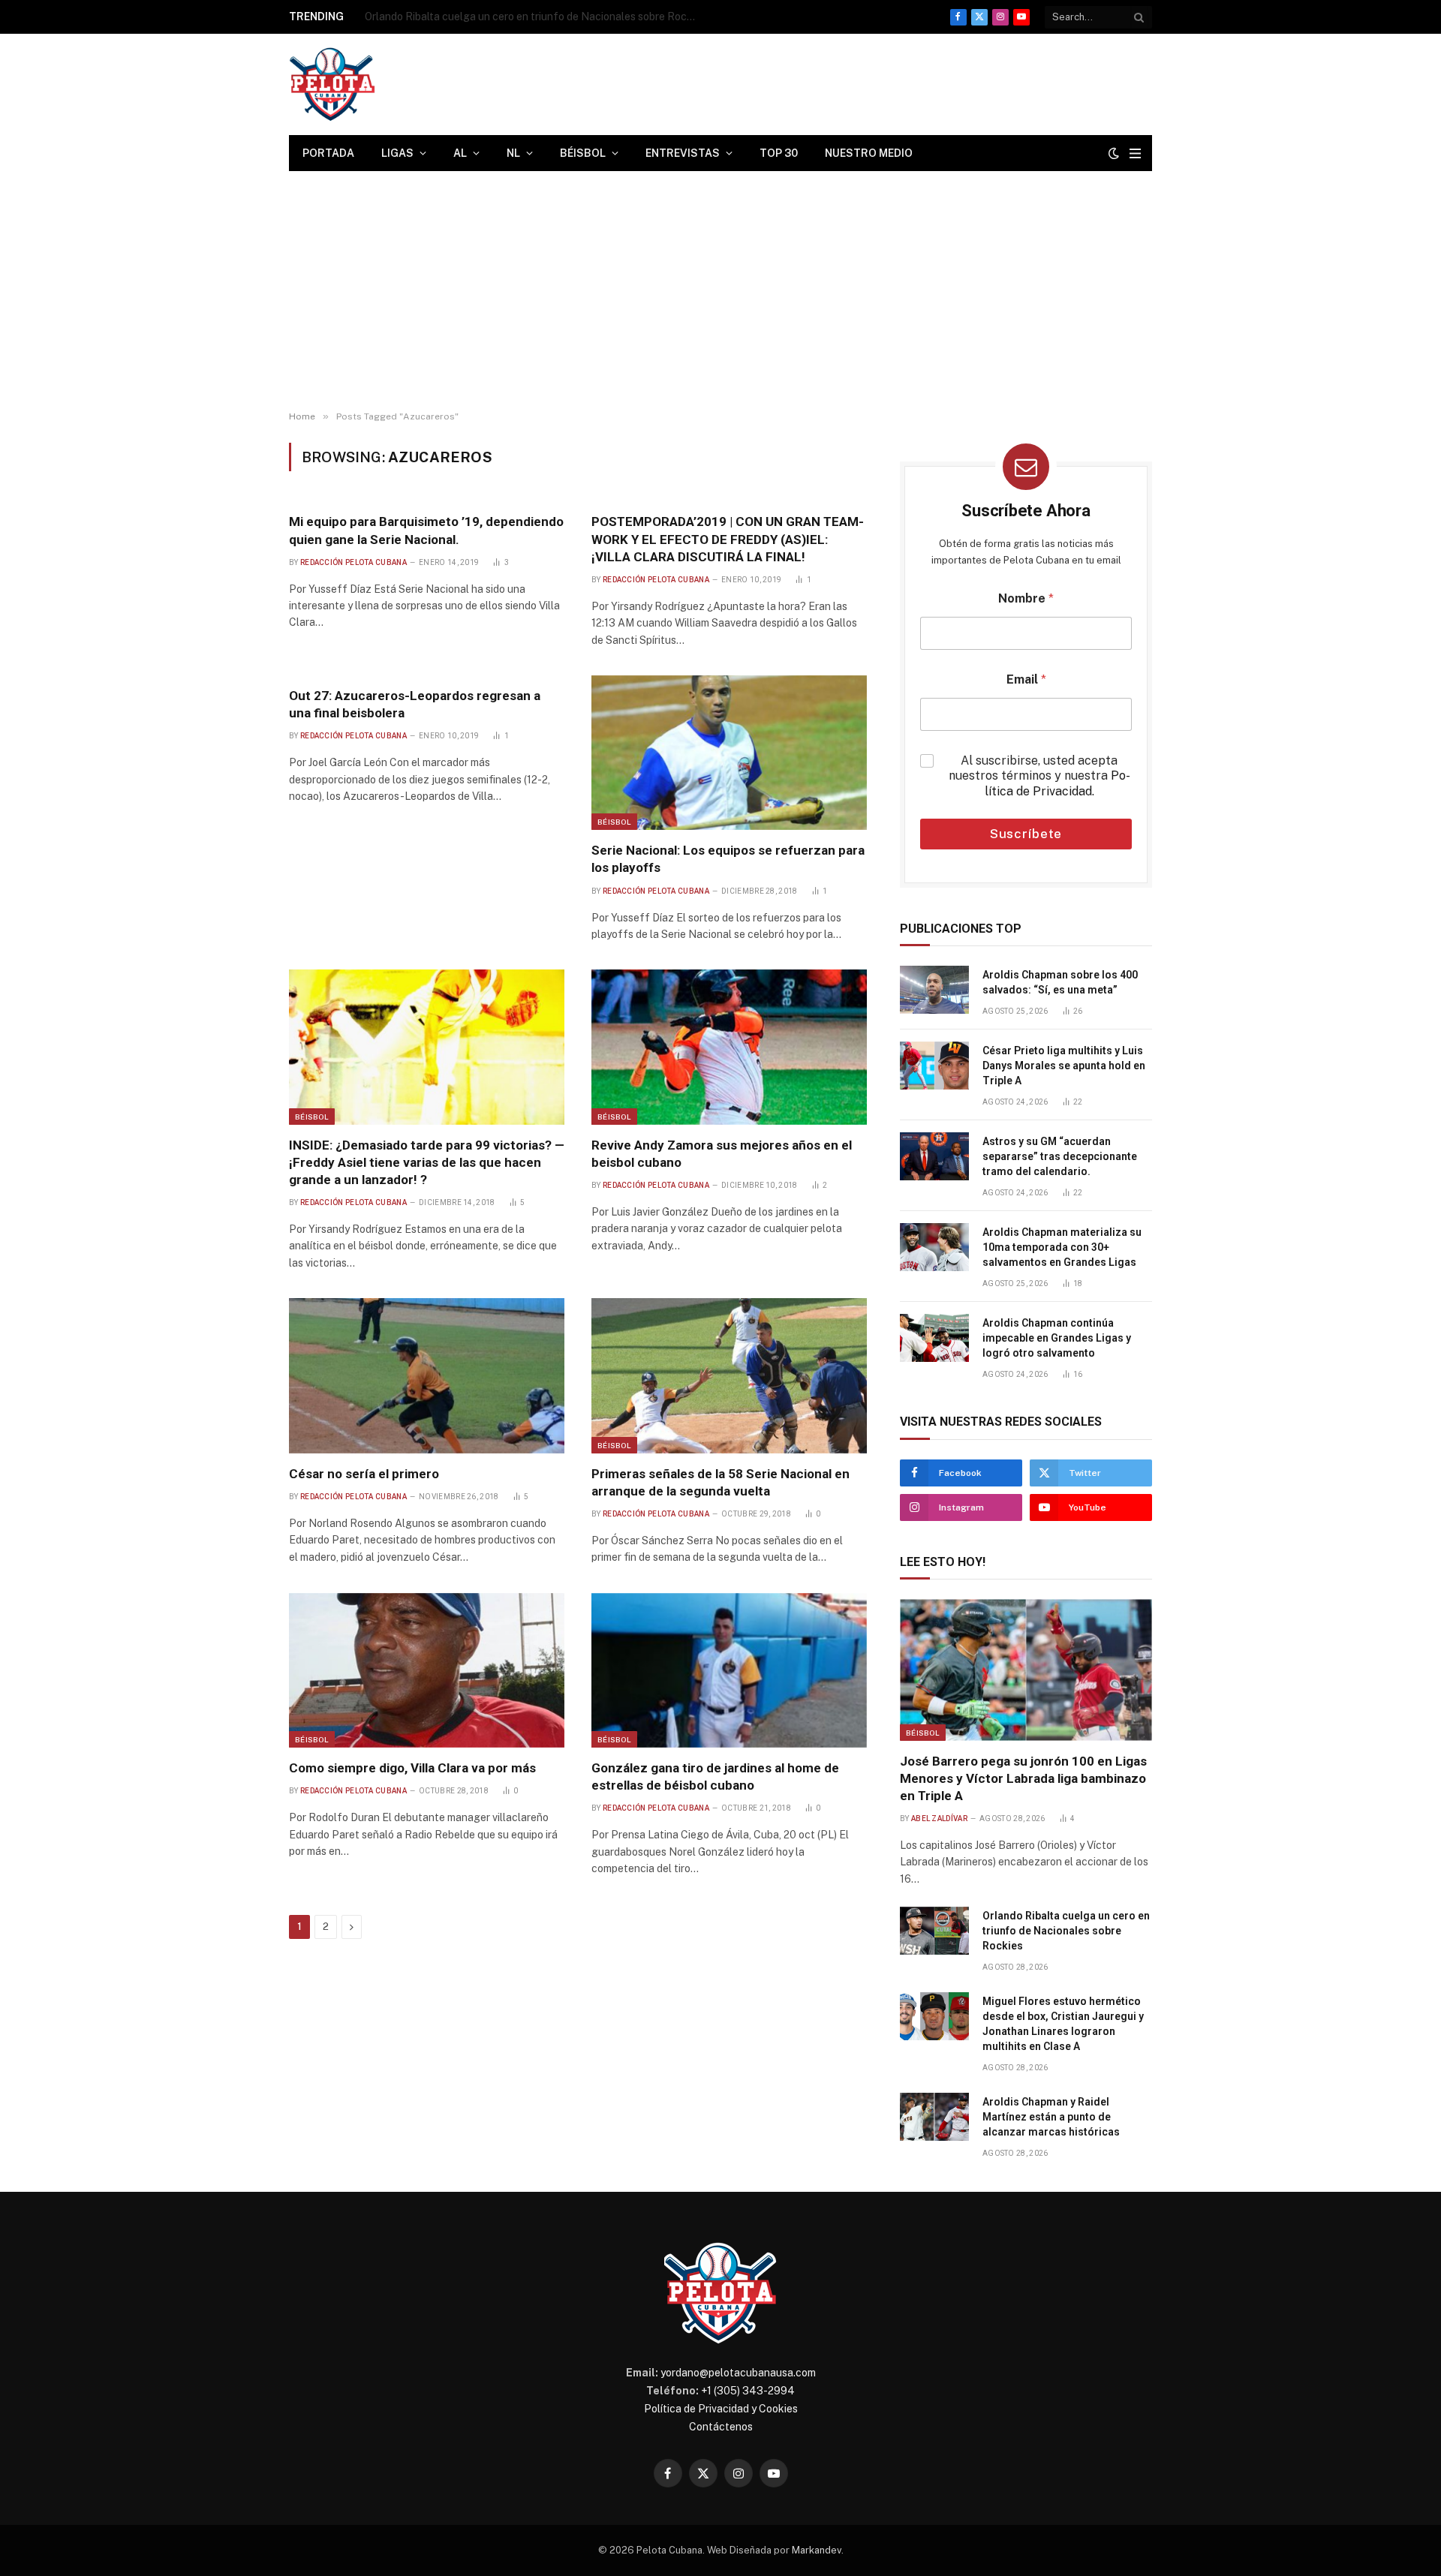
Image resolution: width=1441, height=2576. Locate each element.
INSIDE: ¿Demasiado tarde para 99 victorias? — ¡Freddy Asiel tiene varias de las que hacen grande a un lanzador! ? (427, 1162)
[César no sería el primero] (427, 1375)
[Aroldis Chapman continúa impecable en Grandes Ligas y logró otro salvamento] (934, 1338)
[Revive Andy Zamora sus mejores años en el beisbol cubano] (729, 1047)
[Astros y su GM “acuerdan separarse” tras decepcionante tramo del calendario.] (934, 1156)
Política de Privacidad (1057, 783)
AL (460, 153)
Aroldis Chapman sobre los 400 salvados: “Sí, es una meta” (1060, 982)
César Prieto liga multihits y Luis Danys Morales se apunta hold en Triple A (1064, 1066)
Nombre (1026, 598)
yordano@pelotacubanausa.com (738, 2373)
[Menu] (1135, 153)
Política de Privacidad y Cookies (721, 2409)
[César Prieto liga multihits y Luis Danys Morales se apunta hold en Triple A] (934, 1066)
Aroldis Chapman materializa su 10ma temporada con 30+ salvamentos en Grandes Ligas (1062, 1247)
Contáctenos (721, 2427)
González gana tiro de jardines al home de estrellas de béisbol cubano (715, 1776)
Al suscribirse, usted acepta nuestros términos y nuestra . (1039, 776)
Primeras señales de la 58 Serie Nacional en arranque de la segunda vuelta (720, 1482)
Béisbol (583, 153)
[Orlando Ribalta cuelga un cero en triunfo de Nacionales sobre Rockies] (934, 1931)
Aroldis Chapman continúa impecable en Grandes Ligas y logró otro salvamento (1057, 1338)
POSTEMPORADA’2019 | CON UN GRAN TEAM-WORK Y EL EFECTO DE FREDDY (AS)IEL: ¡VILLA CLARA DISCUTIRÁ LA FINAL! (728, 539)
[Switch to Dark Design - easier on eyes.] (1114, 153)
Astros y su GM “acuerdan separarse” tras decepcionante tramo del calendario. (1060, 1156)
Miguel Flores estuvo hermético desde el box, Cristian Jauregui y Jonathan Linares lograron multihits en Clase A (1063, 2024)
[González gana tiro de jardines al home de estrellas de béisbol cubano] (729, 1670)
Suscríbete (1026, 834)
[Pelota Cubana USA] (332, 84)
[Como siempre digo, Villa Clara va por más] (427, 1670)
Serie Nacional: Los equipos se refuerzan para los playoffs (728, 859)
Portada (328, 153)
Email (1026, 679)
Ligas (397, 153)
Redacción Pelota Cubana (353, 562)
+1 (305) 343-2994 (748, 2391)
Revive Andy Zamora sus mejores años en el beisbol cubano (722, 1154)
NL (513, 153)
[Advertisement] (720, 291)
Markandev (817, 2550)
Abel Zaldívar (939, 1819)
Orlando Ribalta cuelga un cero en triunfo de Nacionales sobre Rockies (534, 17)
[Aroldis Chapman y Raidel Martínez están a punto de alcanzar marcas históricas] (934, 2117)
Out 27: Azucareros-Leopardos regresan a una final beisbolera (415, 704)
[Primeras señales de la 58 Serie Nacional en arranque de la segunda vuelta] (729, 1375)
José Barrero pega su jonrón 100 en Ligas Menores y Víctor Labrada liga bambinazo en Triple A (1023, 1778)
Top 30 (779, 153)
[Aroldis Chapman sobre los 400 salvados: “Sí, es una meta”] (934, 990)
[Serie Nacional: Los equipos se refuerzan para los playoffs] (729, 753)
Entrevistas (683, 153)
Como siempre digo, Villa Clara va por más (412, 1768)
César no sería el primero (364, 1474)
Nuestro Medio (869, 153)
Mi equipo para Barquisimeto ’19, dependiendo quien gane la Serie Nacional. (426, 530)
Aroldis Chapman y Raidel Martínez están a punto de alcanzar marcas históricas (1051, 2117)
